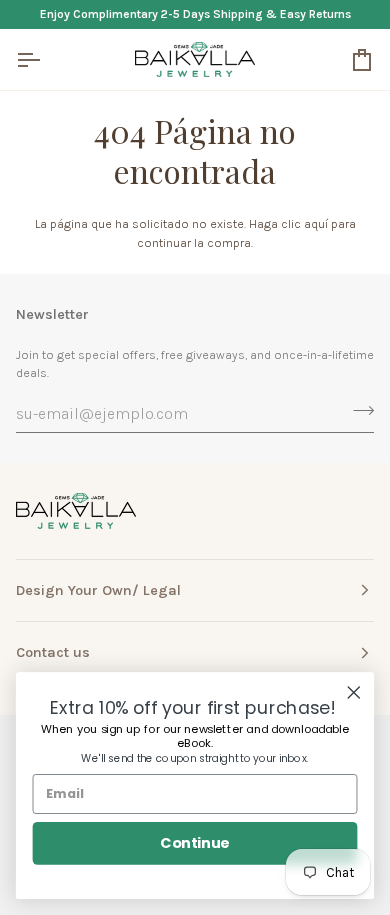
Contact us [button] (53, 652)
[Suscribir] (357, 411)
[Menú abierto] (46, 59)
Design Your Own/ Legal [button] (98, 590)
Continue (194, 843)
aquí (316, 224)
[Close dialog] (354, 693)
